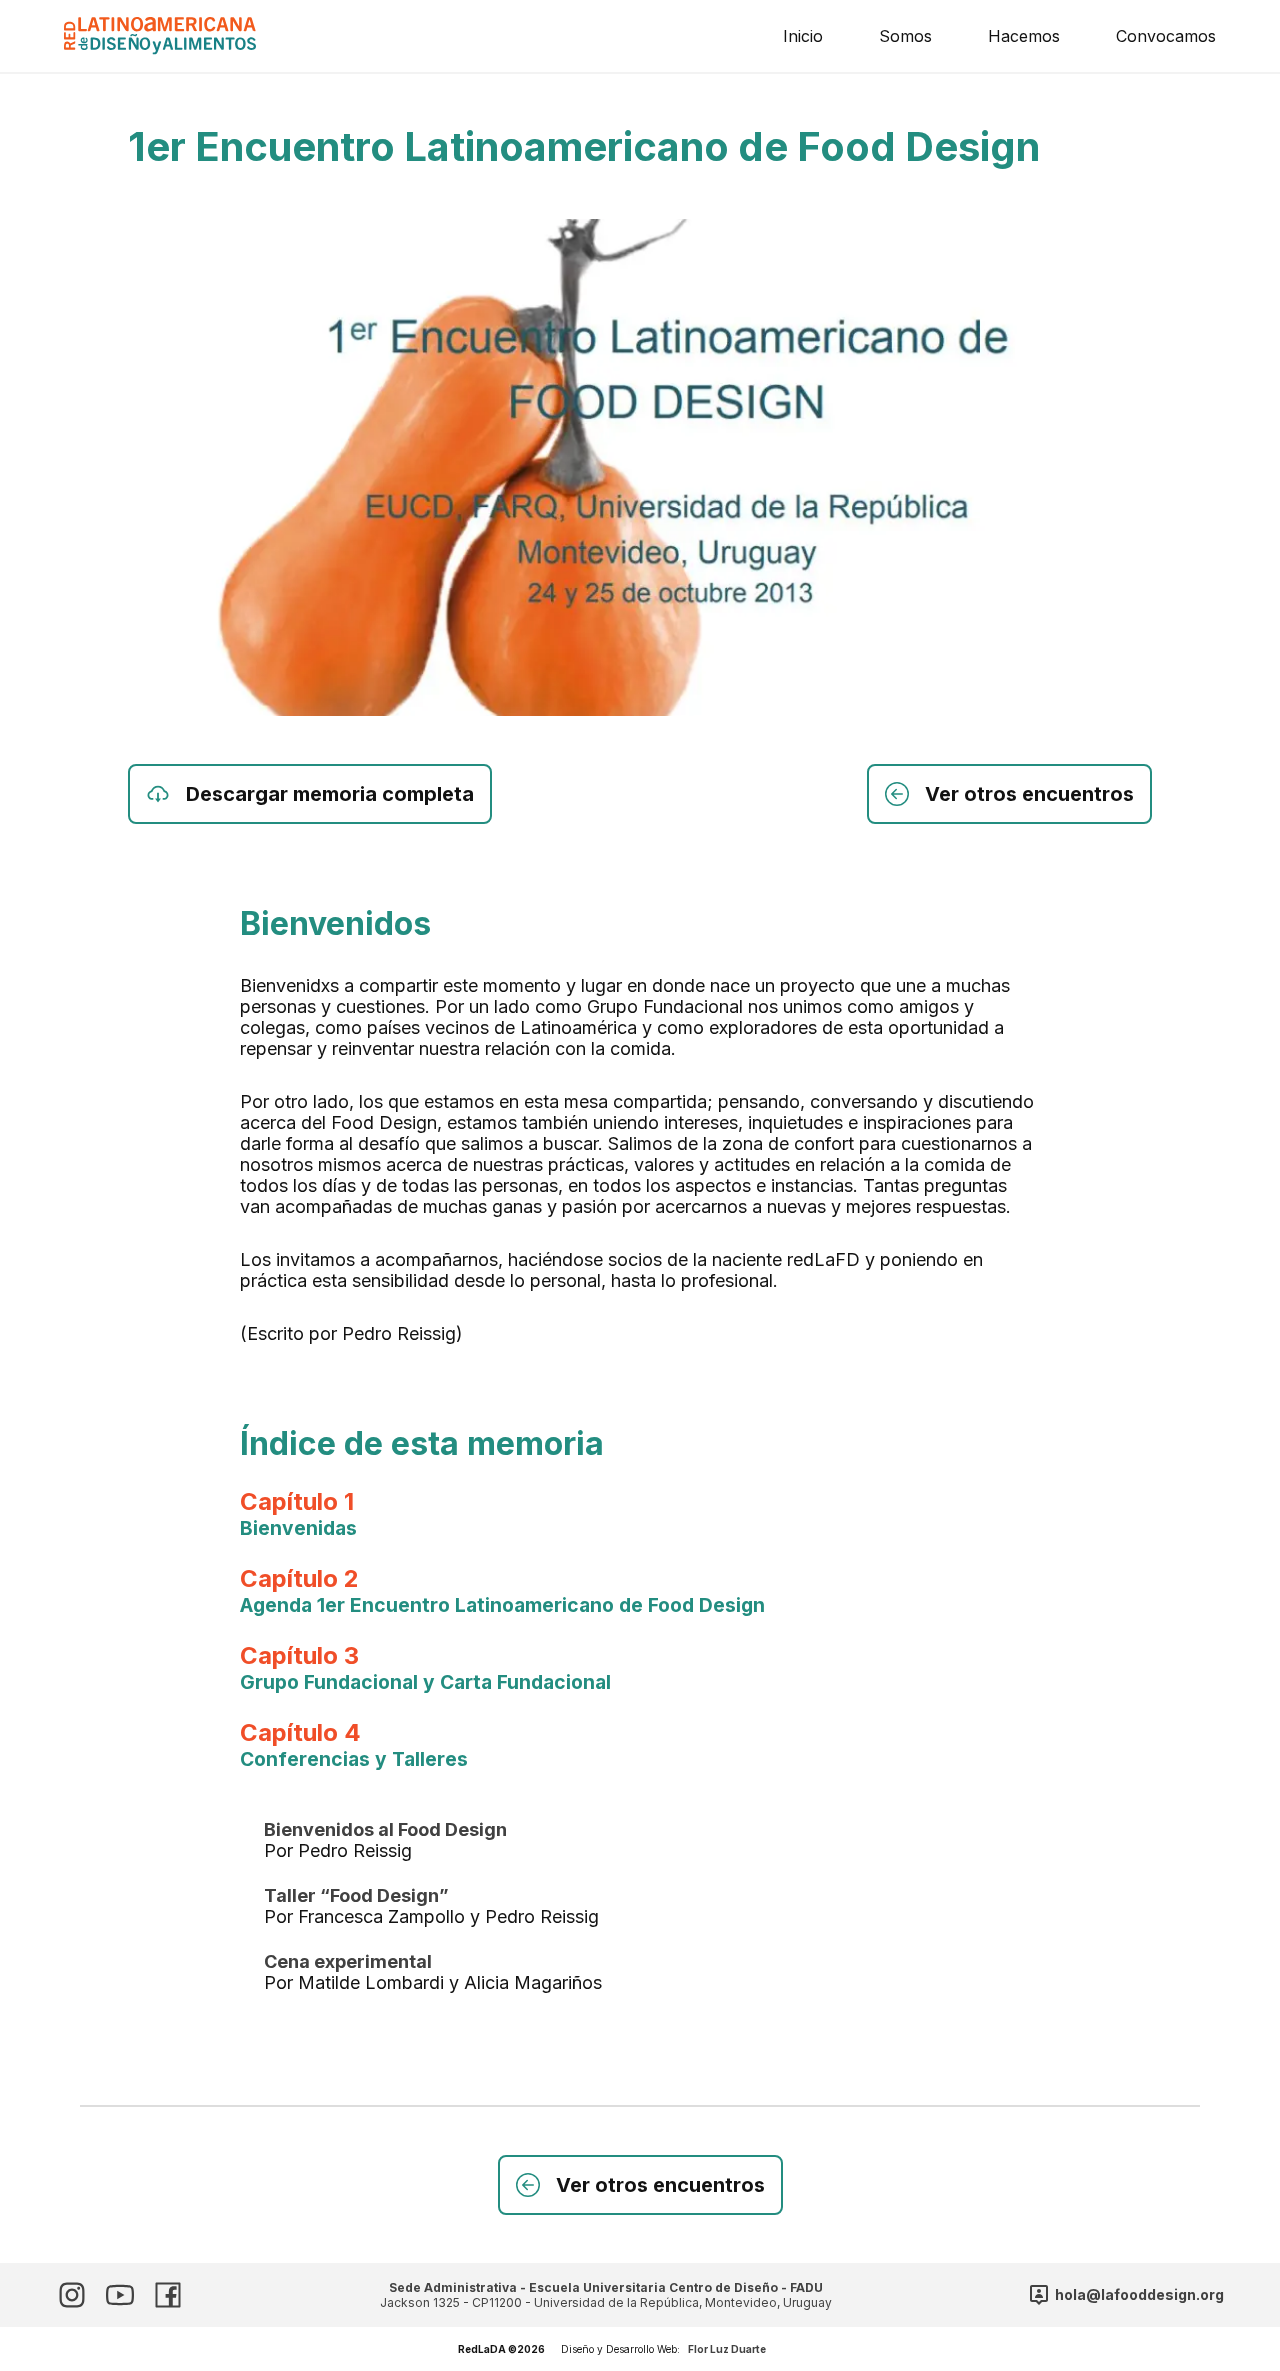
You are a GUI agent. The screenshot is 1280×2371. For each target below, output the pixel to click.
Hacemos (1024, 36)
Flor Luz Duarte (727, 2349)
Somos (905, 36)
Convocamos (1166, 36)
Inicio (803, 36)
